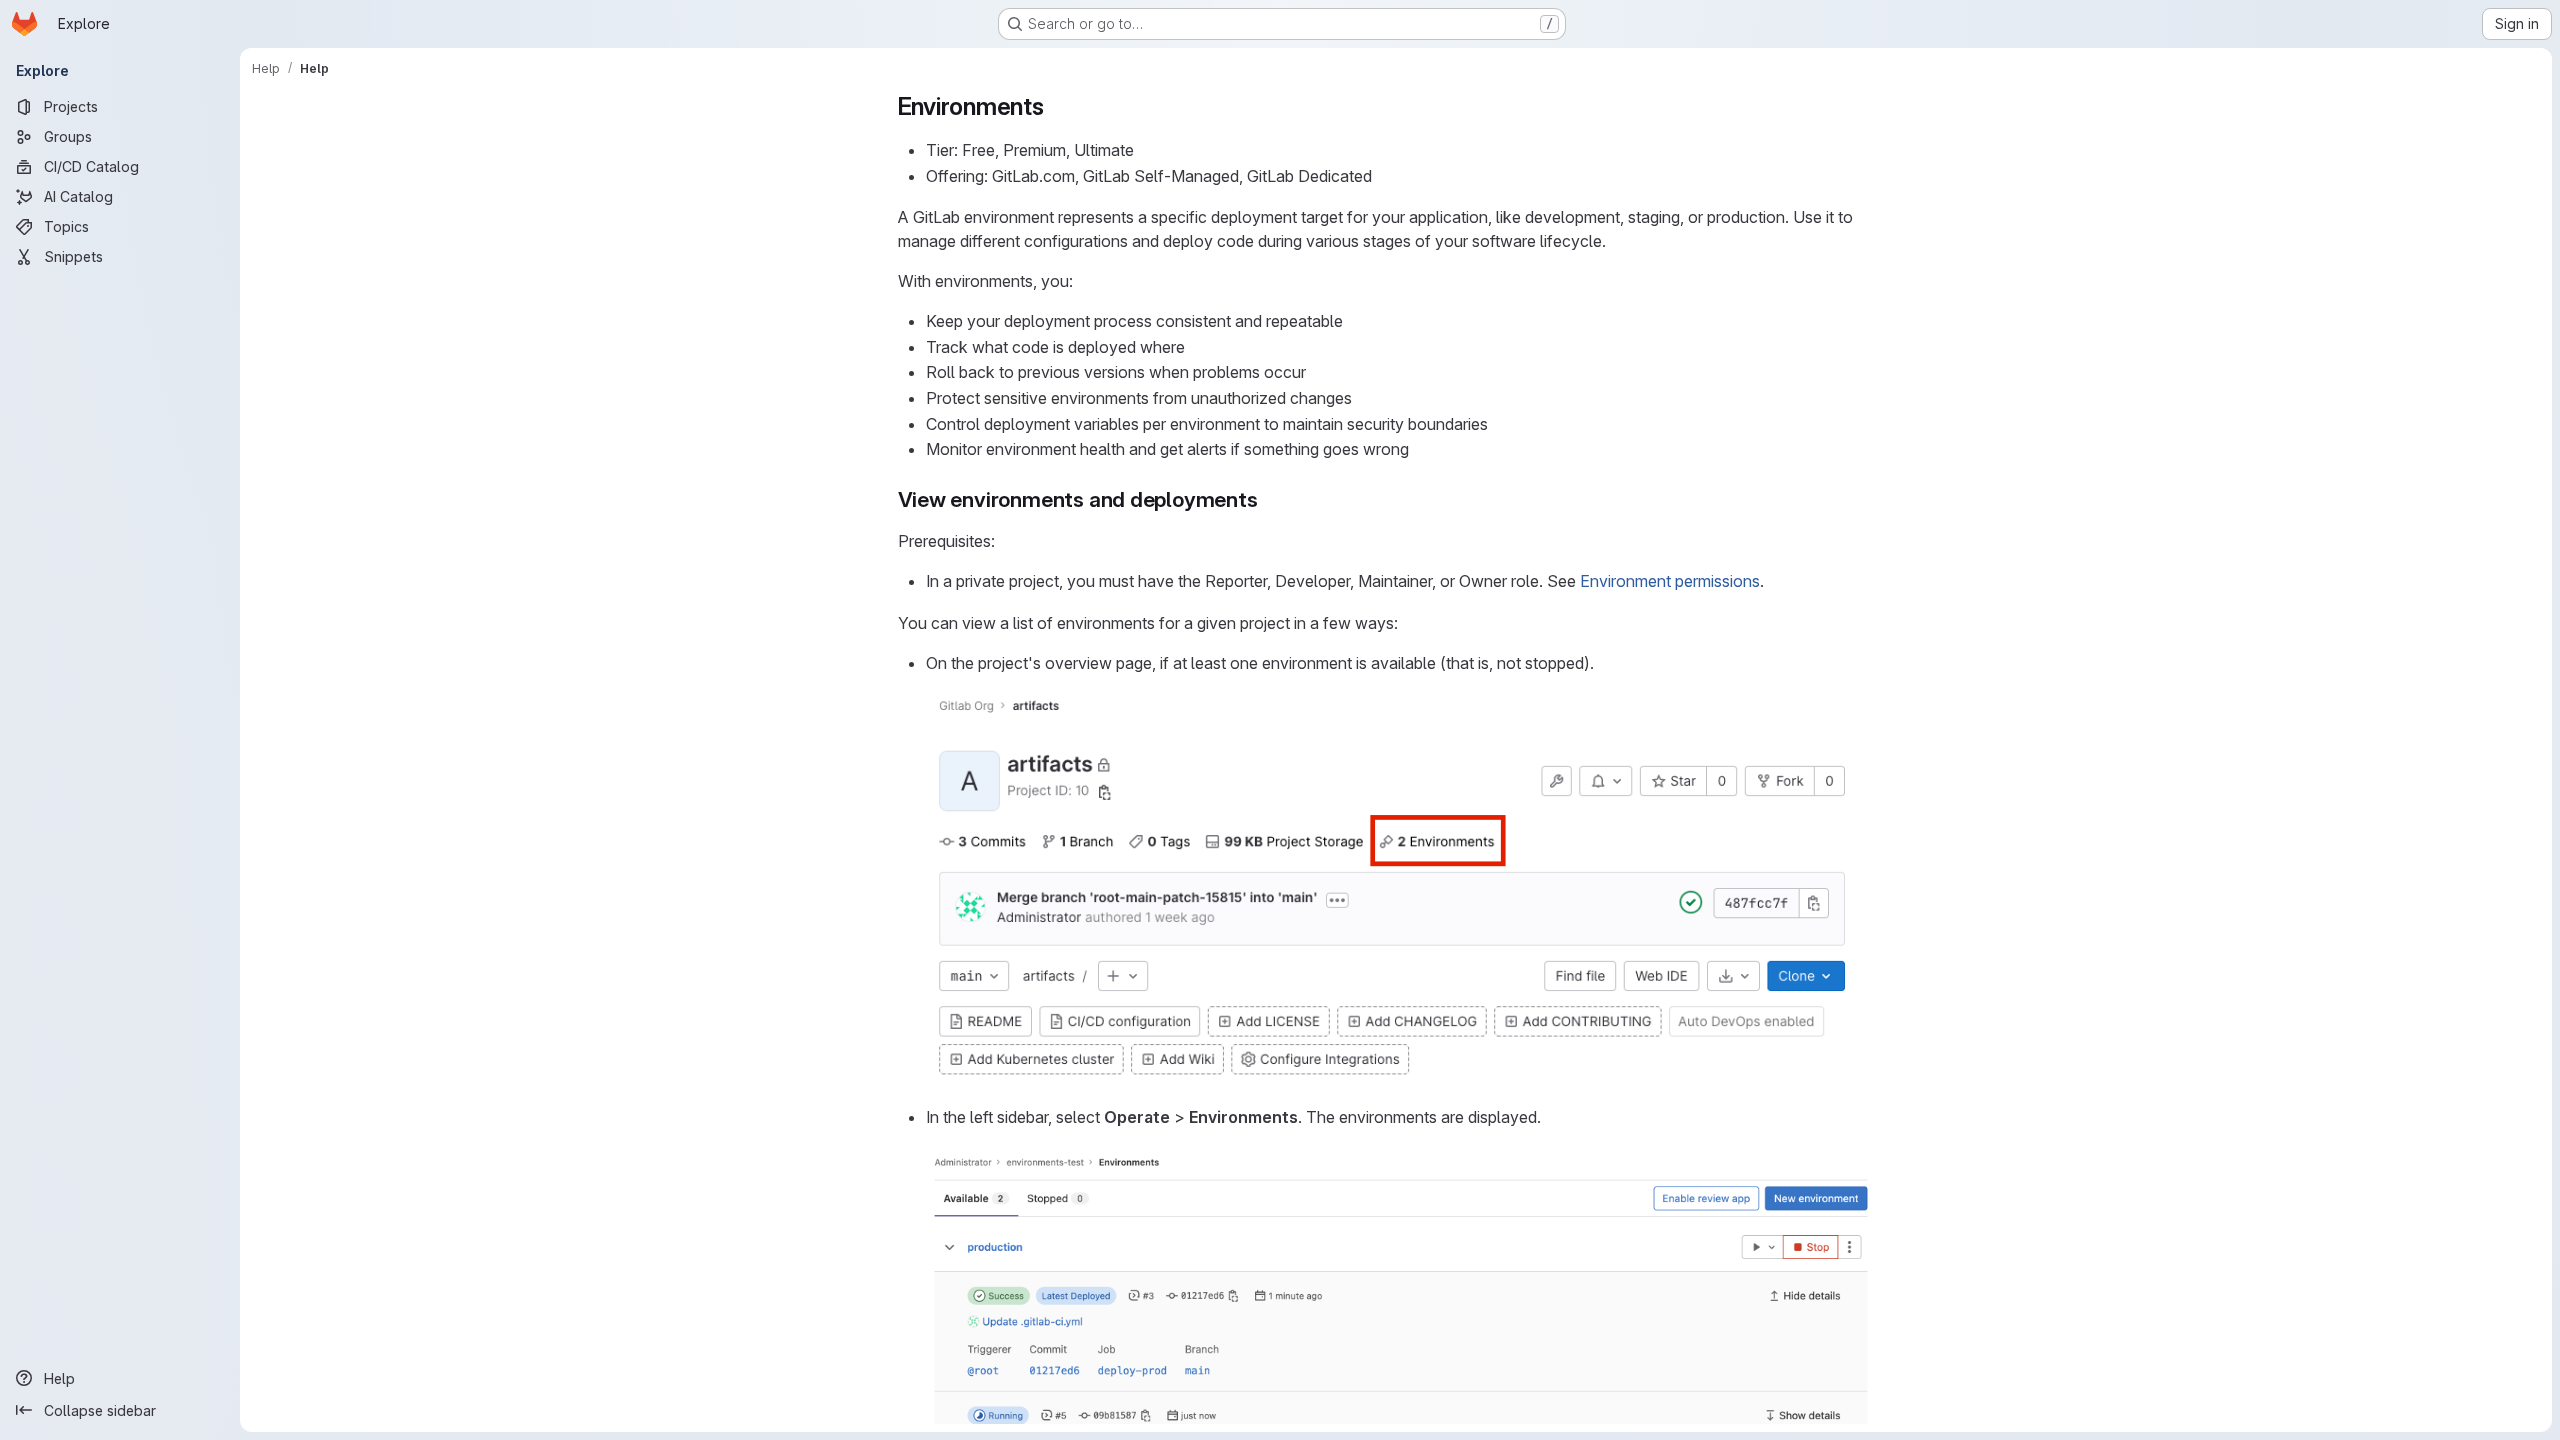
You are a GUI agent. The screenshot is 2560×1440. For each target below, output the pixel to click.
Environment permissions (1670, 581)
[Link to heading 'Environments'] (1057, 106)
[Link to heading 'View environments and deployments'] (1269, 499)
